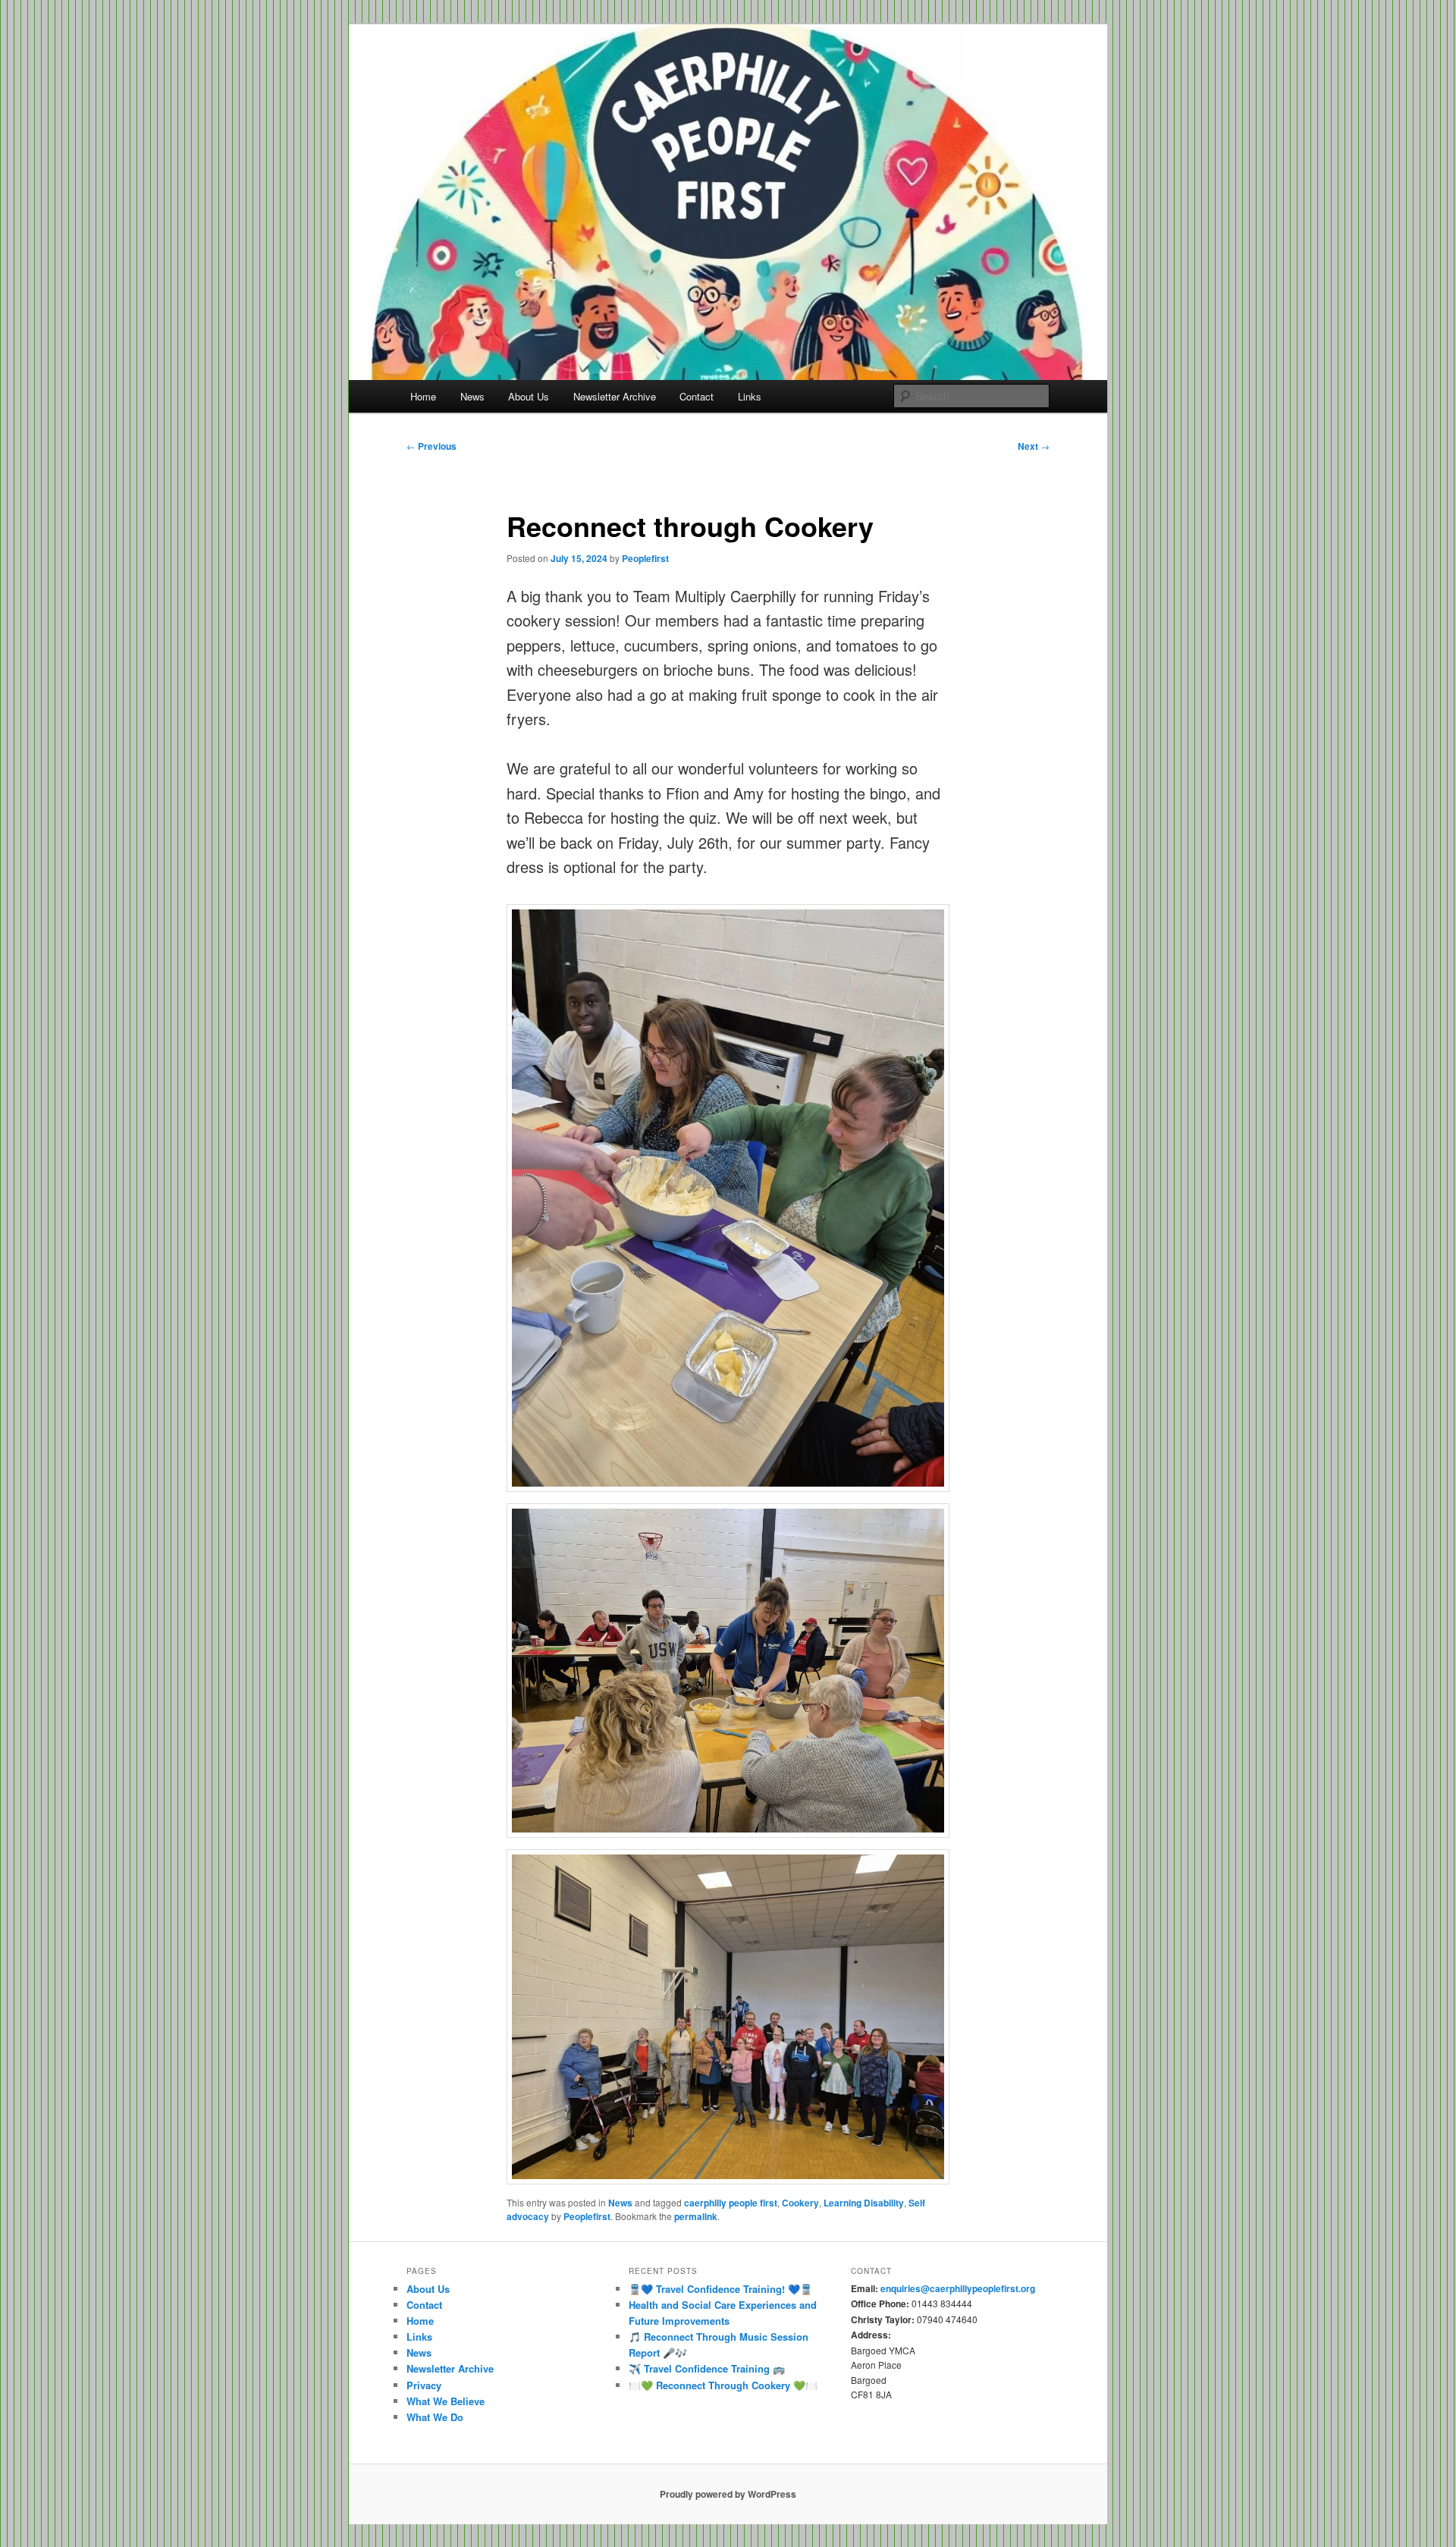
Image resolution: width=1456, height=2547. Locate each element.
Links (750, 396)
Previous (431, 446)
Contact (697, 396)
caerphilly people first (731, 2203)
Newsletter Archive (615, 396)
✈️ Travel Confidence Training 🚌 (707, 2368)
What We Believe (446, 2401)
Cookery (800, 2203)
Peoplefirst (645, 558)
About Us (529, 396)
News (472, 396)
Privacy (424, 2385)
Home (423, 396)
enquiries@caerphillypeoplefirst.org (958, 2288)
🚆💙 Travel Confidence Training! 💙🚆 (720, 2289)
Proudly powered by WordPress (728, 2494)
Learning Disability (864, 2203)
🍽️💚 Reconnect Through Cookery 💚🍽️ (723, 2385)
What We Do (435, 2417)
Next (1034, 446)
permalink (696, 2216)
